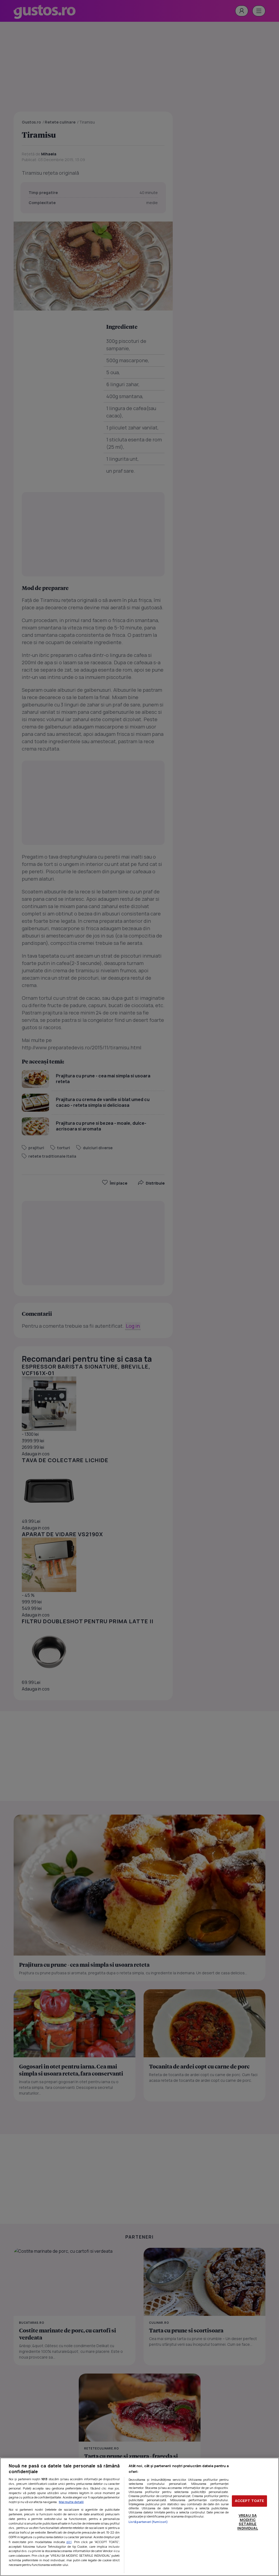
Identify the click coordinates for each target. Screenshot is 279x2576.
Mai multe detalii (71, 2502)
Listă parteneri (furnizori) (148, 2522)
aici (69, 2542)
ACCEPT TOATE (250, 2501)
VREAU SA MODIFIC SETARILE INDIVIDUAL (248, 2522)
